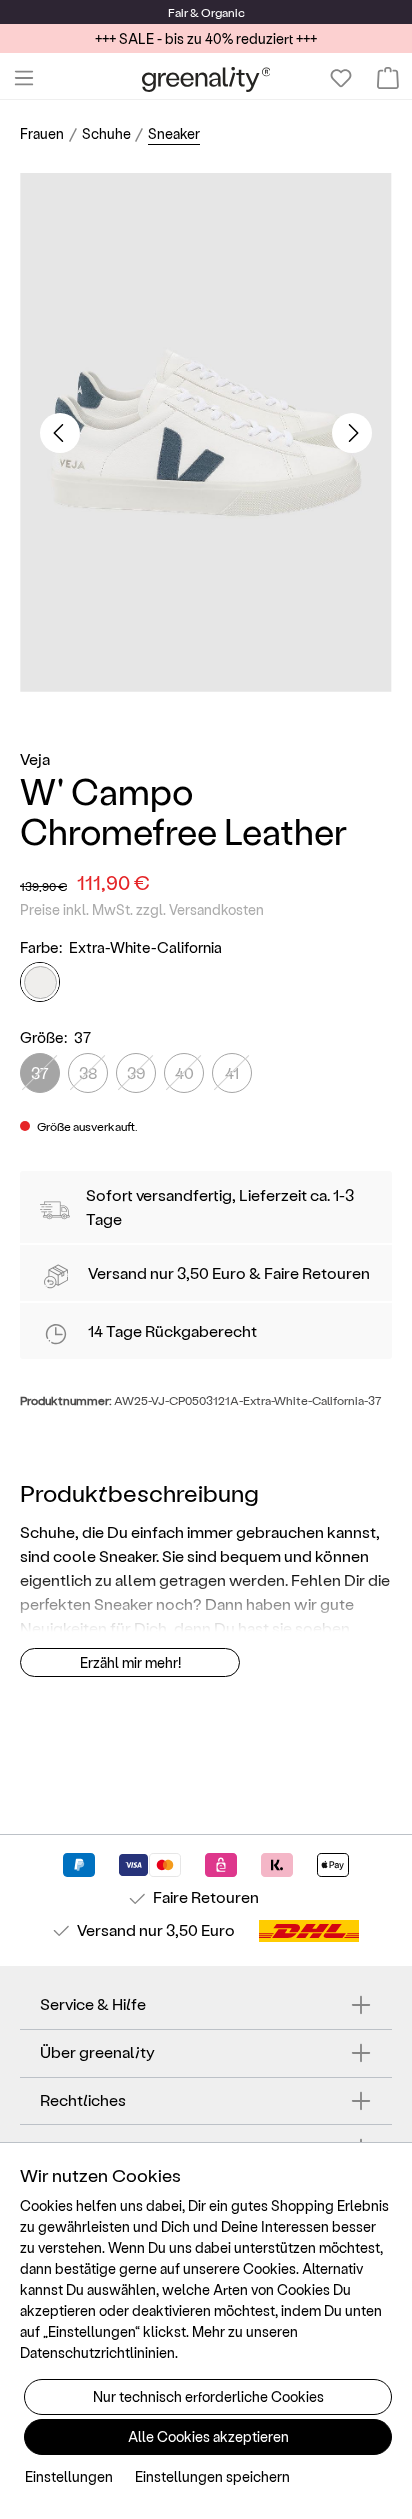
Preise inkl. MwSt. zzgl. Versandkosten (142, 909)
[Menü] (24, 78)
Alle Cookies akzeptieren (208, 2436)
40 (184, 1072)
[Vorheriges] (60, 433)
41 (232, 1072)
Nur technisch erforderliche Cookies (208, 2396)
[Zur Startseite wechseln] (206, 78)
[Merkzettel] (341, 78)
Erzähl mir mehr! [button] (130, 1662)
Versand (117, 1272)
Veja (35, 758)
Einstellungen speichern (212, 2476)
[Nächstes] (352, 433)
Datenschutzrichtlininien (97, 2352)
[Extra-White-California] (40, 982)
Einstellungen (69, 2476)
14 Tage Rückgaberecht (172, 1330)
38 (88, 1072)
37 (40, 1072)
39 (136, 1072)
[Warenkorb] (388, 78)
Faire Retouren (317, 1272)
